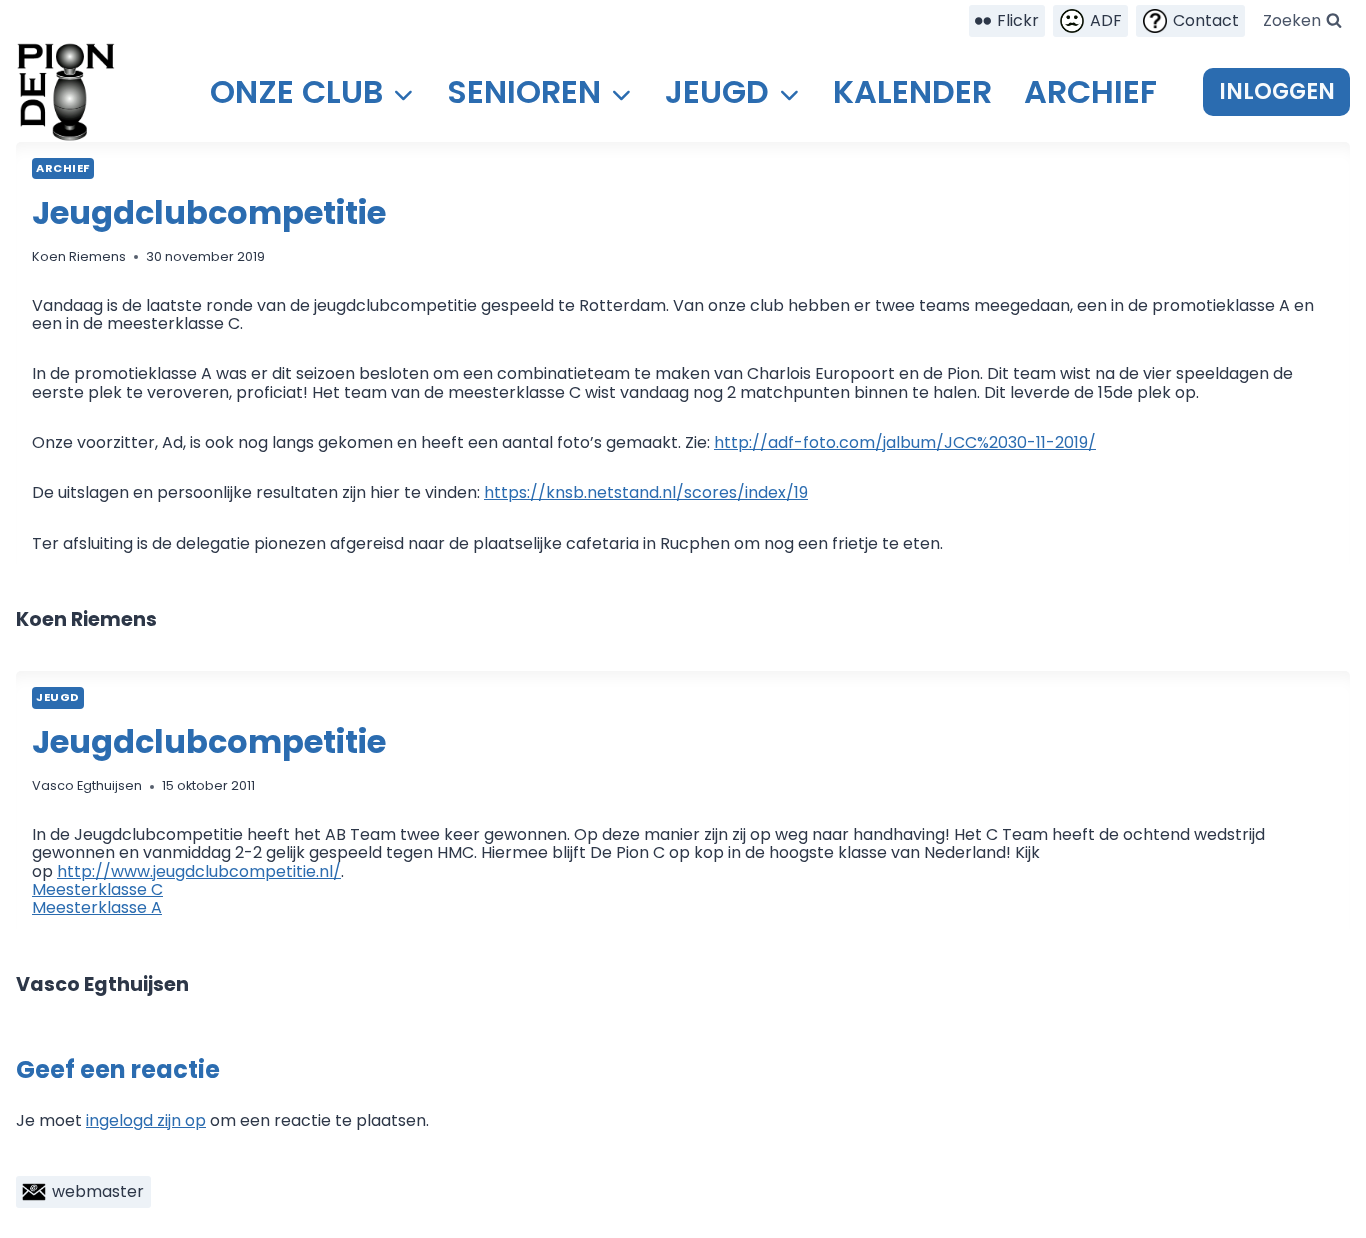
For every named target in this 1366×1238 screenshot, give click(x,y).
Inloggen (1277, 91)
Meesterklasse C (97, 889)
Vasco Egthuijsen (87, 785)
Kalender (912, 91)
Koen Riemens (79, 256)
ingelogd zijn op (146, 1120)
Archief (1090, 91)
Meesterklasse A (97, 907)
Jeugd (58, 697)
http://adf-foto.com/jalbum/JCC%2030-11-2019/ (905, 442)
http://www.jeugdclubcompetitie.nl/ (199, 871)
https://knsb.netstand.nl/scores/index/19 (646, 492)
